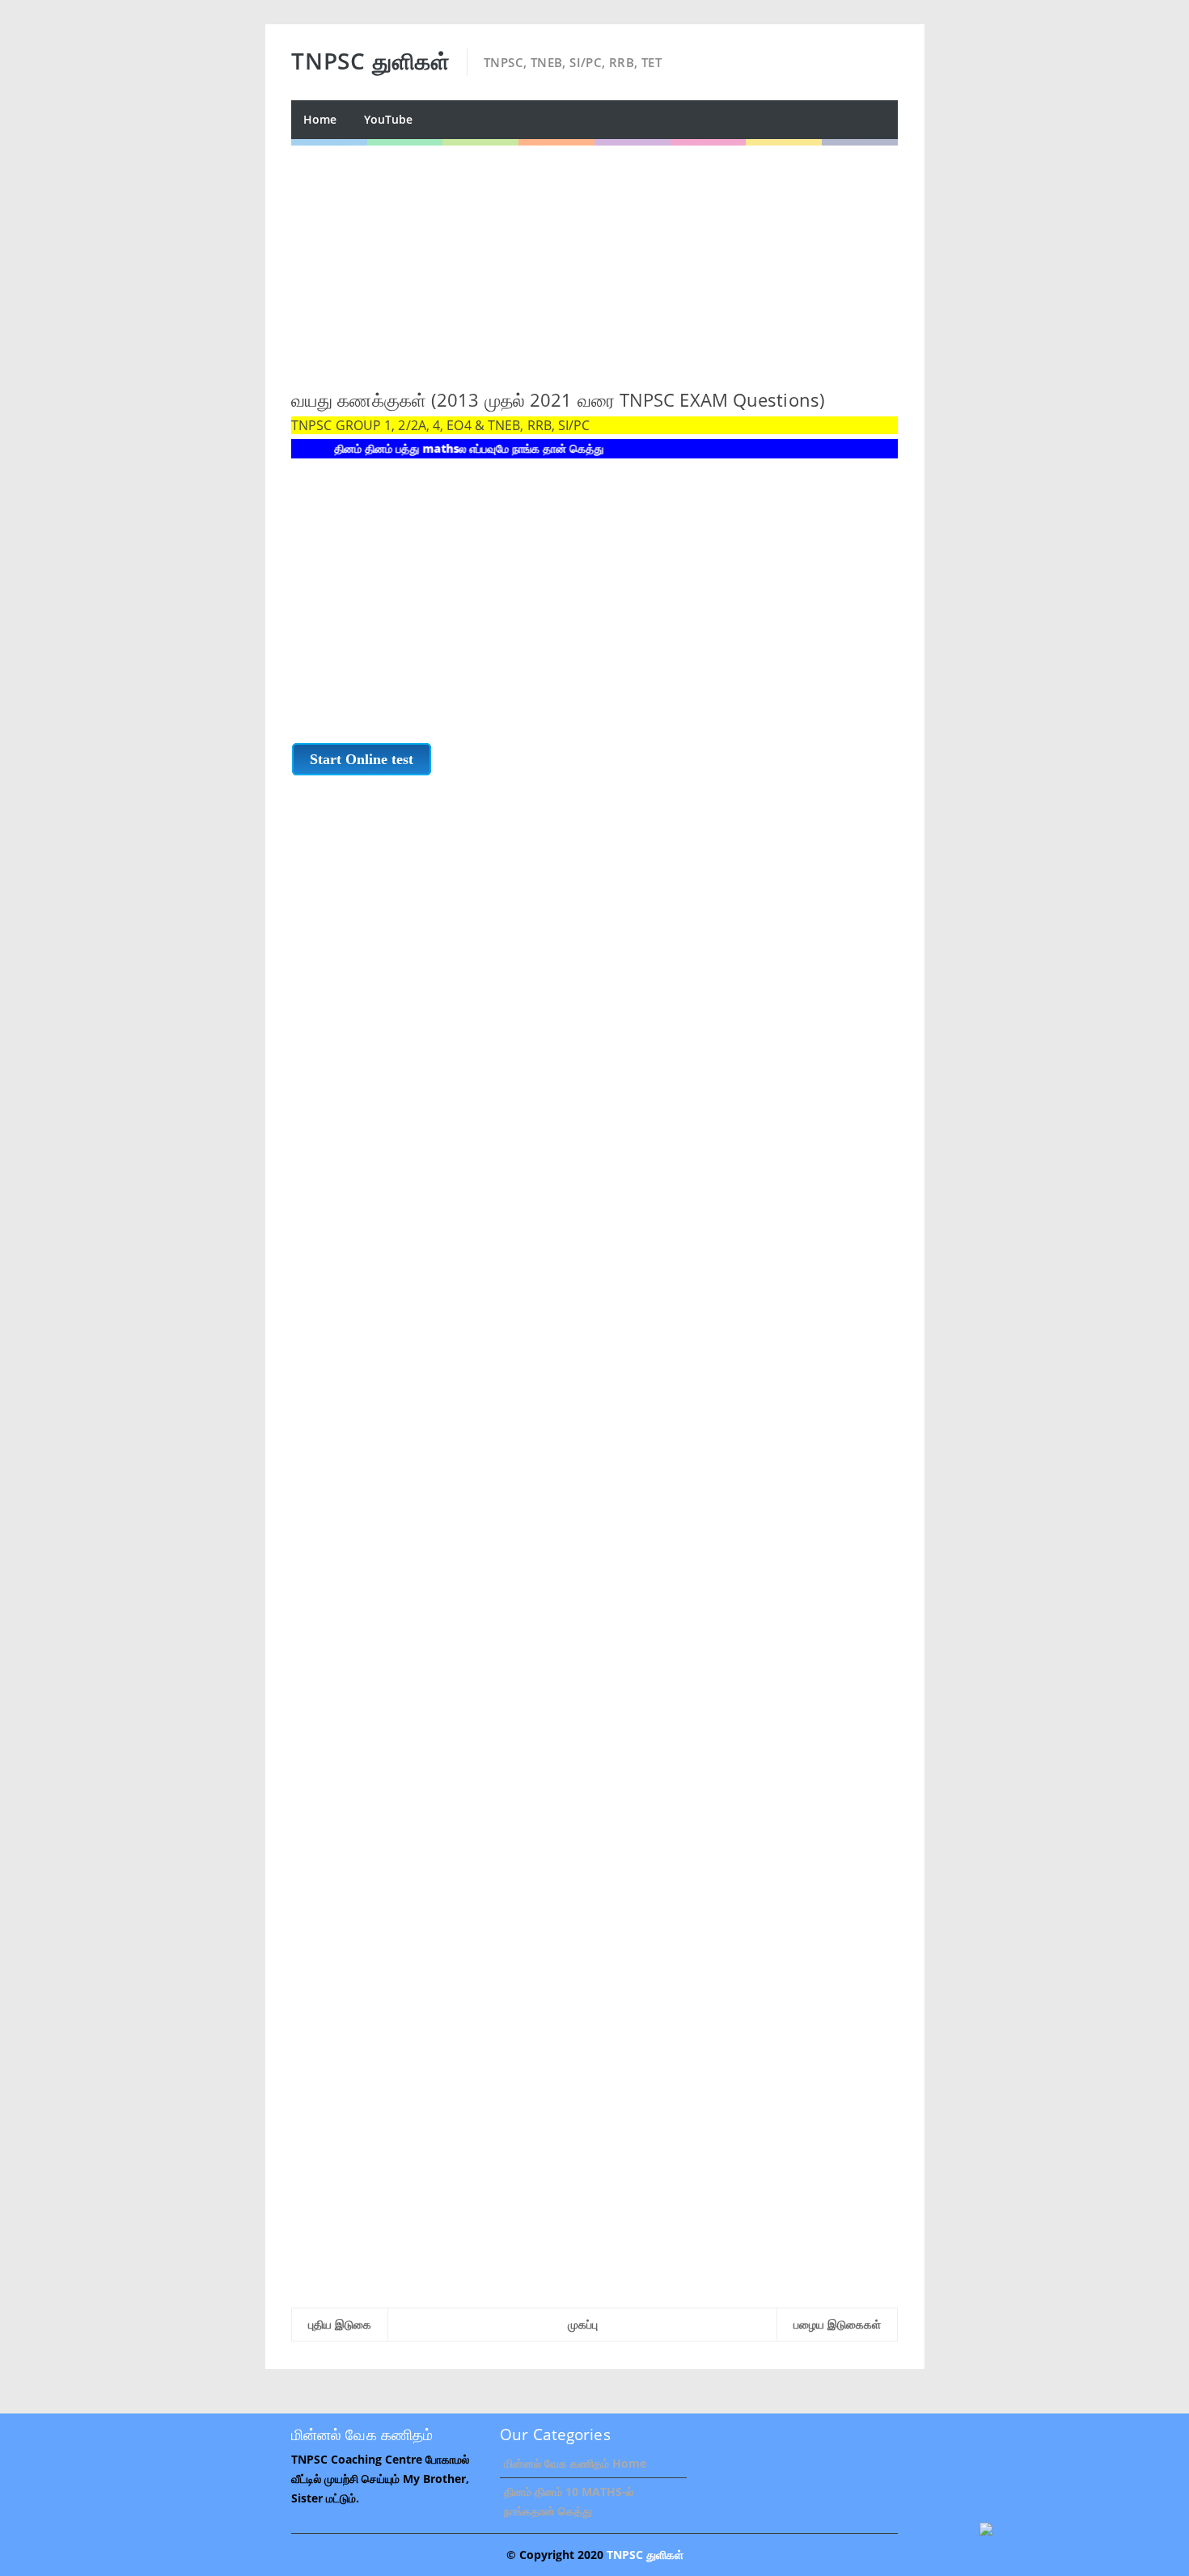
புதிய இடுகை (340, 2324)
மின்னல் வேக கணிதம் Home (575, 2463)
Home (320, 119)
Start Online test (362, 759)
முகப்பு (583, 2324)
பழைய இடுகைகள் (837, 2324)
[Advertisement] (594, 259)
